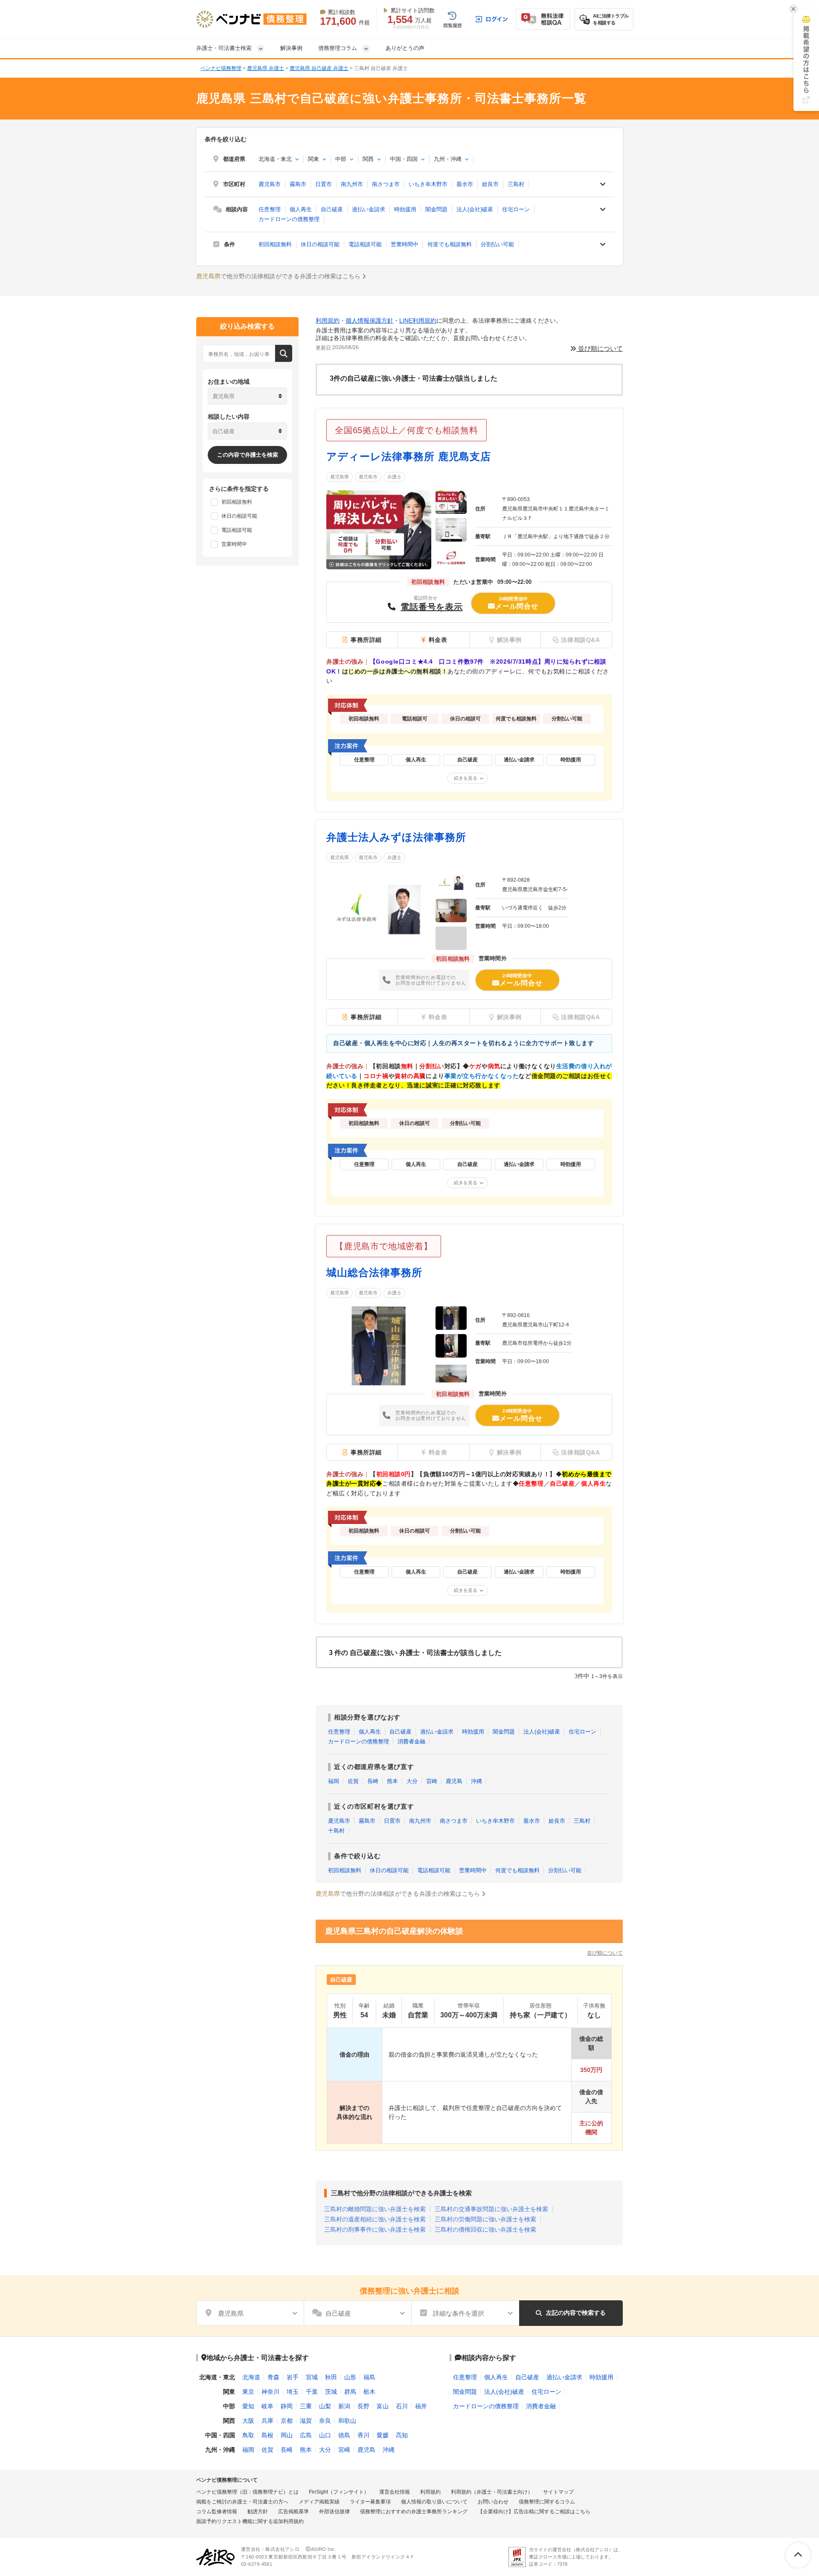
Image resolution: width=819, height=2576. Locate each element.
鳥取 (248, 2435)
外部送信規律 (334, 2512)
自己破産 (332, 209)
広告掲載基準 (293, 2512)
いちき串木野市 (428, 184)
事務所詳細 (366, 640)
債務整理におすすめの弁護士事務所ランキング (414, 2512)
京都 (287, 2421)
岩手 (293, 2377)
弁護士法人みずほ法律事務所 (396, 837)
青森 (273, 2377)
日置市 (324, 184)
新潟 (344, 2406)
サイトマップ (558, 2492)
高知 (402, 2435)
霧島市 (298, 184)
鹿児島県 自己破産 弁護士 (319, 68)
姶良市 (490, 184)
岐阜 (267, 2406)
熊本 (392, 1781)
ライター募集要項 (370, 2502)
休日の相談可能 (320, 244)
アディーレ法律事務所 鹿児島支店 (409, 456)
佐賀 (353, 1781)
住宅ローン (516, 209)
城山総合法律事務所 (374, 1272)
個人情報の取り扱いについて (434, 2502)
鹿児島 (454, 1781)
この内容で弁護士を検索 (248, 455)
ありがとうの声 (405, 48)
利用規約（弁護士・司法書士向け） (492, 2492)
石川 (402, 2406)
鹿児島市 (270, 184)
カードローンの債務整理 (289, 219)
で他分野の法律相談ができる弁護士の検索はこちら (279, 276)
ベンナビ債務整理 (221, 68)
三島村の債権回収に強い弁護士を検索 (485, 2229)
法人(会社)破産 (475, 209)
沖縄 (476, 1781)
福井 (421, 2406)
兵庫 (267, 2421)
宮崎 (432, 1781)
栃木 (369, 2392)
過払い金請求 (369, 209)
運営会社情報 (395, 2492)
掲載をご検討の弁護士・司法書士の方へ (242, 2502)
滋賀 (306, 2421)
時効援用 (405, 209)
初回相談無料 (275, 244)
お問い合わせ (493, 2502)
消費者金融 (411, 1741)
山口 (325, 2435)
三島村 (516, 184)
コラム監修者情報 (217, 2512)
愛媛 (383, 2435)
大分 (412, 1781)
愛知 (248, 2406)
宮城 (312, 2377)
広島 (306, 2435)
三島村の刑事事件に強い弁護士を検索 (375, 2229)
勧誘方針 (258, 2512)
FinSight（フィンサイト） (339, 2492)
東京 (248, 2392)
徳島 (344, 2435)
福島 (369, 2377)
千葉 (312, 2392)
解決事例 (291, 48)
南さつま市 (386, 184)
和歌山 (347, 2421)
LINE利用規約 (418, 321)
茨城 (331, 2392)
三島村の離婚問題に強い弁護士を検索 (375, 2209)
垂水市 (465, 184)
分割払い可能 (497, 244)
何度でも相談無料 (450, 244)
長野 (363, 2406)
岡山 (287, 2435)
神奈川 (270, 2392)
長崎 (373, 1781)
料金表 (438, 640)
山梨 (325, 2406)
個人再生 (301, 209)
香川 (363, 2435)
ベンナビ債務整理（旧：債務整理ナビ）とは (247, 2492)
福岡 (334, 1781)
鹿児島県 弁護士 (266, 68)
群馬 (350, 2392)
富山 (383, 2406)
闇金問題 (436, 209)
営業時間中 (405, 244)
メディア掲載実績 (319, 2502)
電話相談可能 (365, 244)
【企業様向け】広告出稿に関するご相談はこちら (534, 2512)
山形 (350, 2377)
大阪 (248, 2421)
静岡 (287, 2406)
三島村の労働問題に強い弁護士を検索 (485, 2219)
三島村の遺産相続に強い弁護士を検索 (375, 2219)
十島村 (336, 1831)
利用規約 (328, 321)
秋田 (331, 2377)
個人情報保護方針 (369, 321)
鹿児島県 (340, 477)
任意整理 (270, 209)
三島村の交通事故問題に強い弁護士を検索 (491, 2209)
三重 (306, 2406)
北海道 (251, 2377)
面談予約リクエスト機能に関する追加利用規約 (250, 2521)
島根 (267, 2435)
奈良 (325, 2421)
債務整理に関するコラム (547, 2502)
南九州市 (352, 184)
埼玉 (293, 2392)
